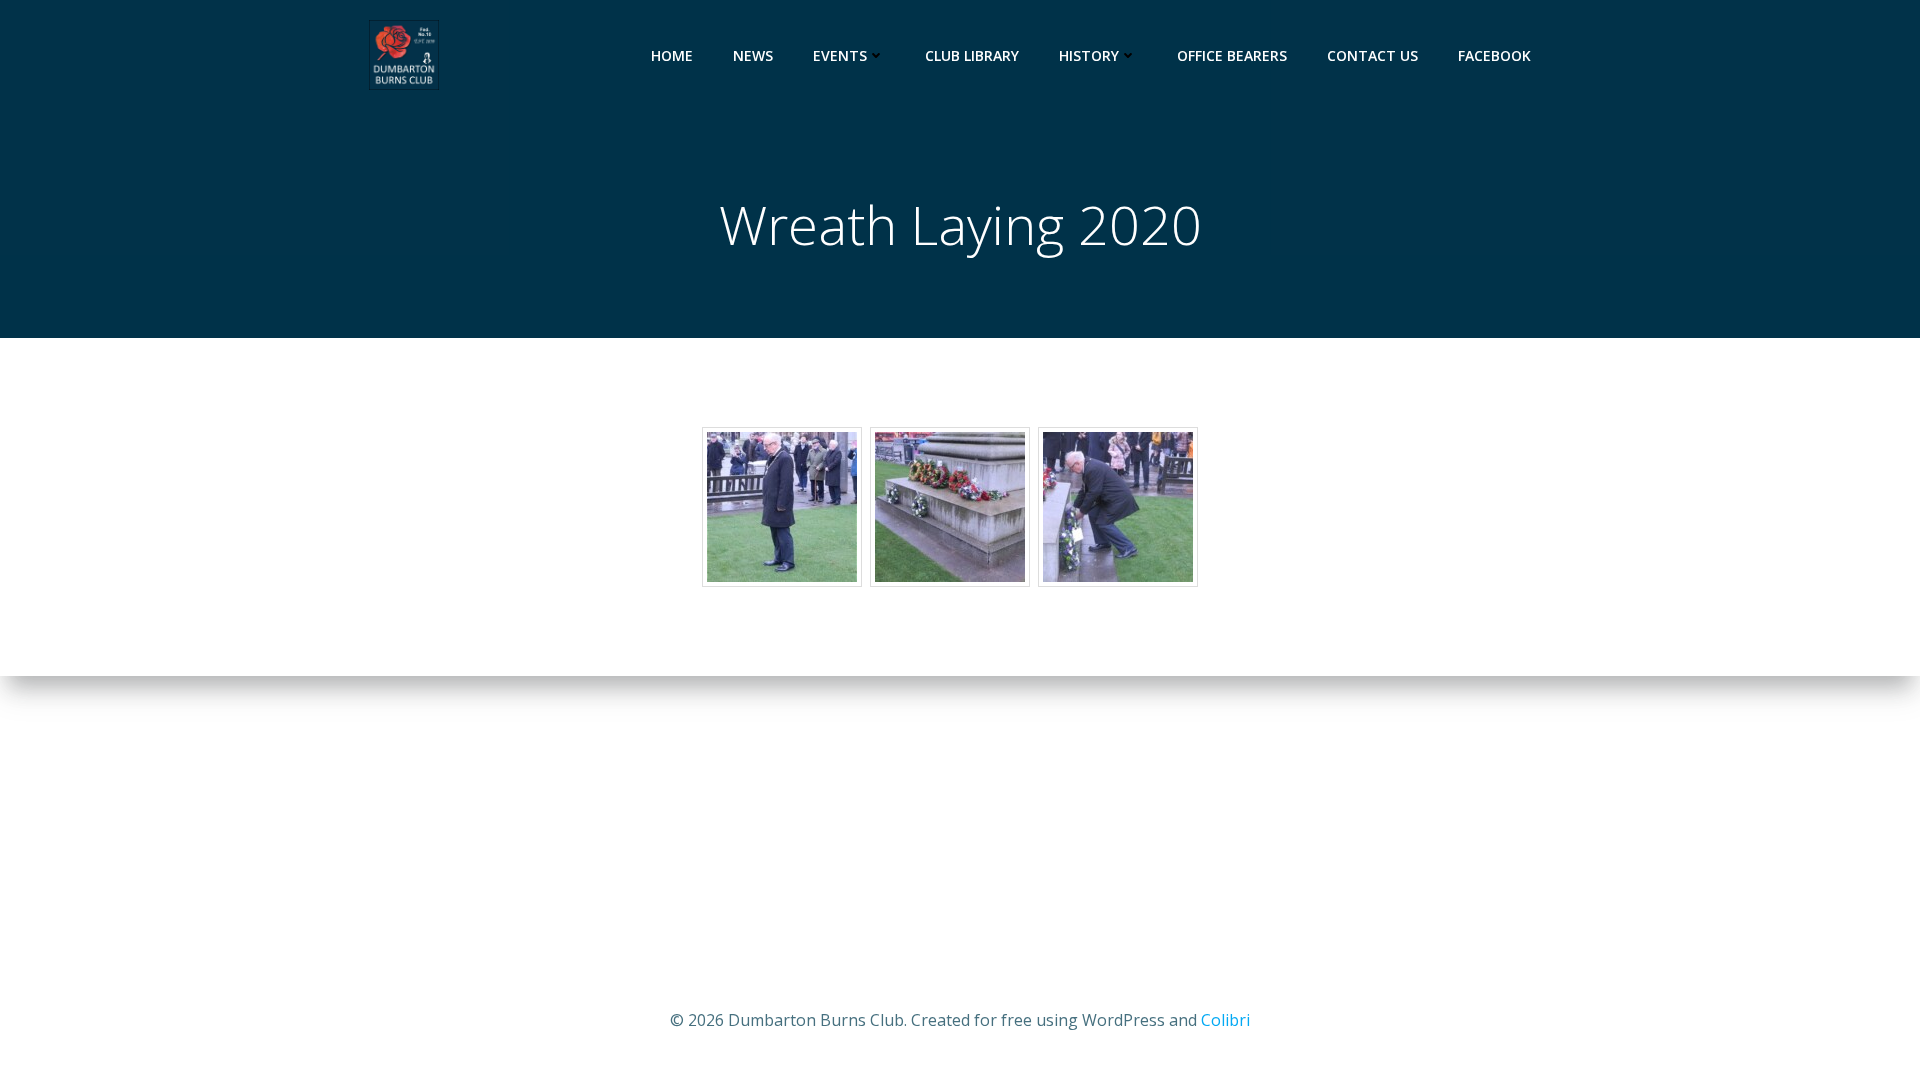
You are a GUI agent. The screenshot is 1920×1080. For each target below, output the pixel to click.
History (1089, 55)
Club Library (972, 55)
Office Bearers (1232, 55)
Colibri (1225, 1020)
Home (672, 55)
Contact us (1372, 55)
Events (840, 55)
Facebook (1494, 55)
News (753, 55)
